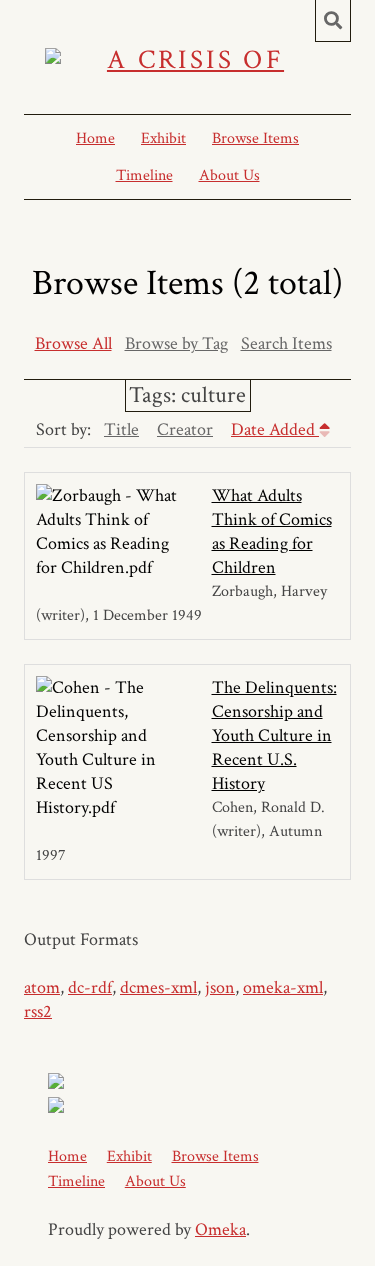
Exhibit (163, 138)
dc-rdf (90, 987)
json (220, 987)
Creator (185, 429)
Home (95, 138)
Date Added (275, 429)
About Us (229, 175)
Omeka (220, 1229)
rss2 (38, 1011)
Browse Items (255, 138)
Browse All (73, 343)
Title (121, 429)
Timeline (144, 175)
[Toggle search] (333, 21)
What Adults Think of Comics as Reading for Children (272, 531)
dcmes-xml (158, 987)
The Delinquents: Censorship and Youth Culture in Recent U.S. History (274, 735)
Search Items (286, 343)
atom (42, 987)
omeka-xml (283, 987)
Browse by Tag (176, 343)
